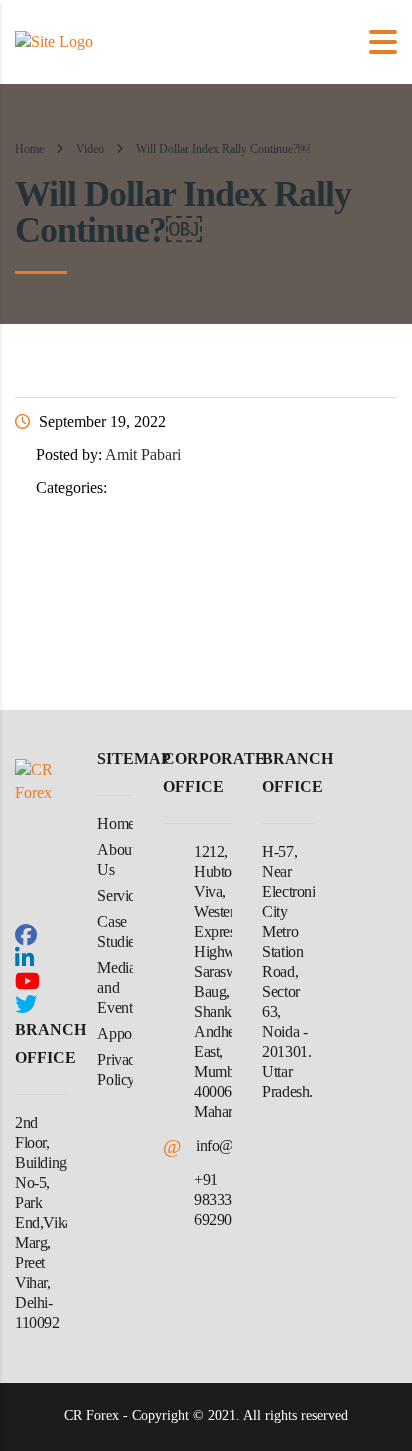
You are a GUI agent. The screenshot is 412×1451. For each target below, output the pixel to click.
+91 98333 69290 (213, 1199)
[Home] (54, 40)
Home (29, 149)
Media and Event (116, 987)
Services (122, 895)
